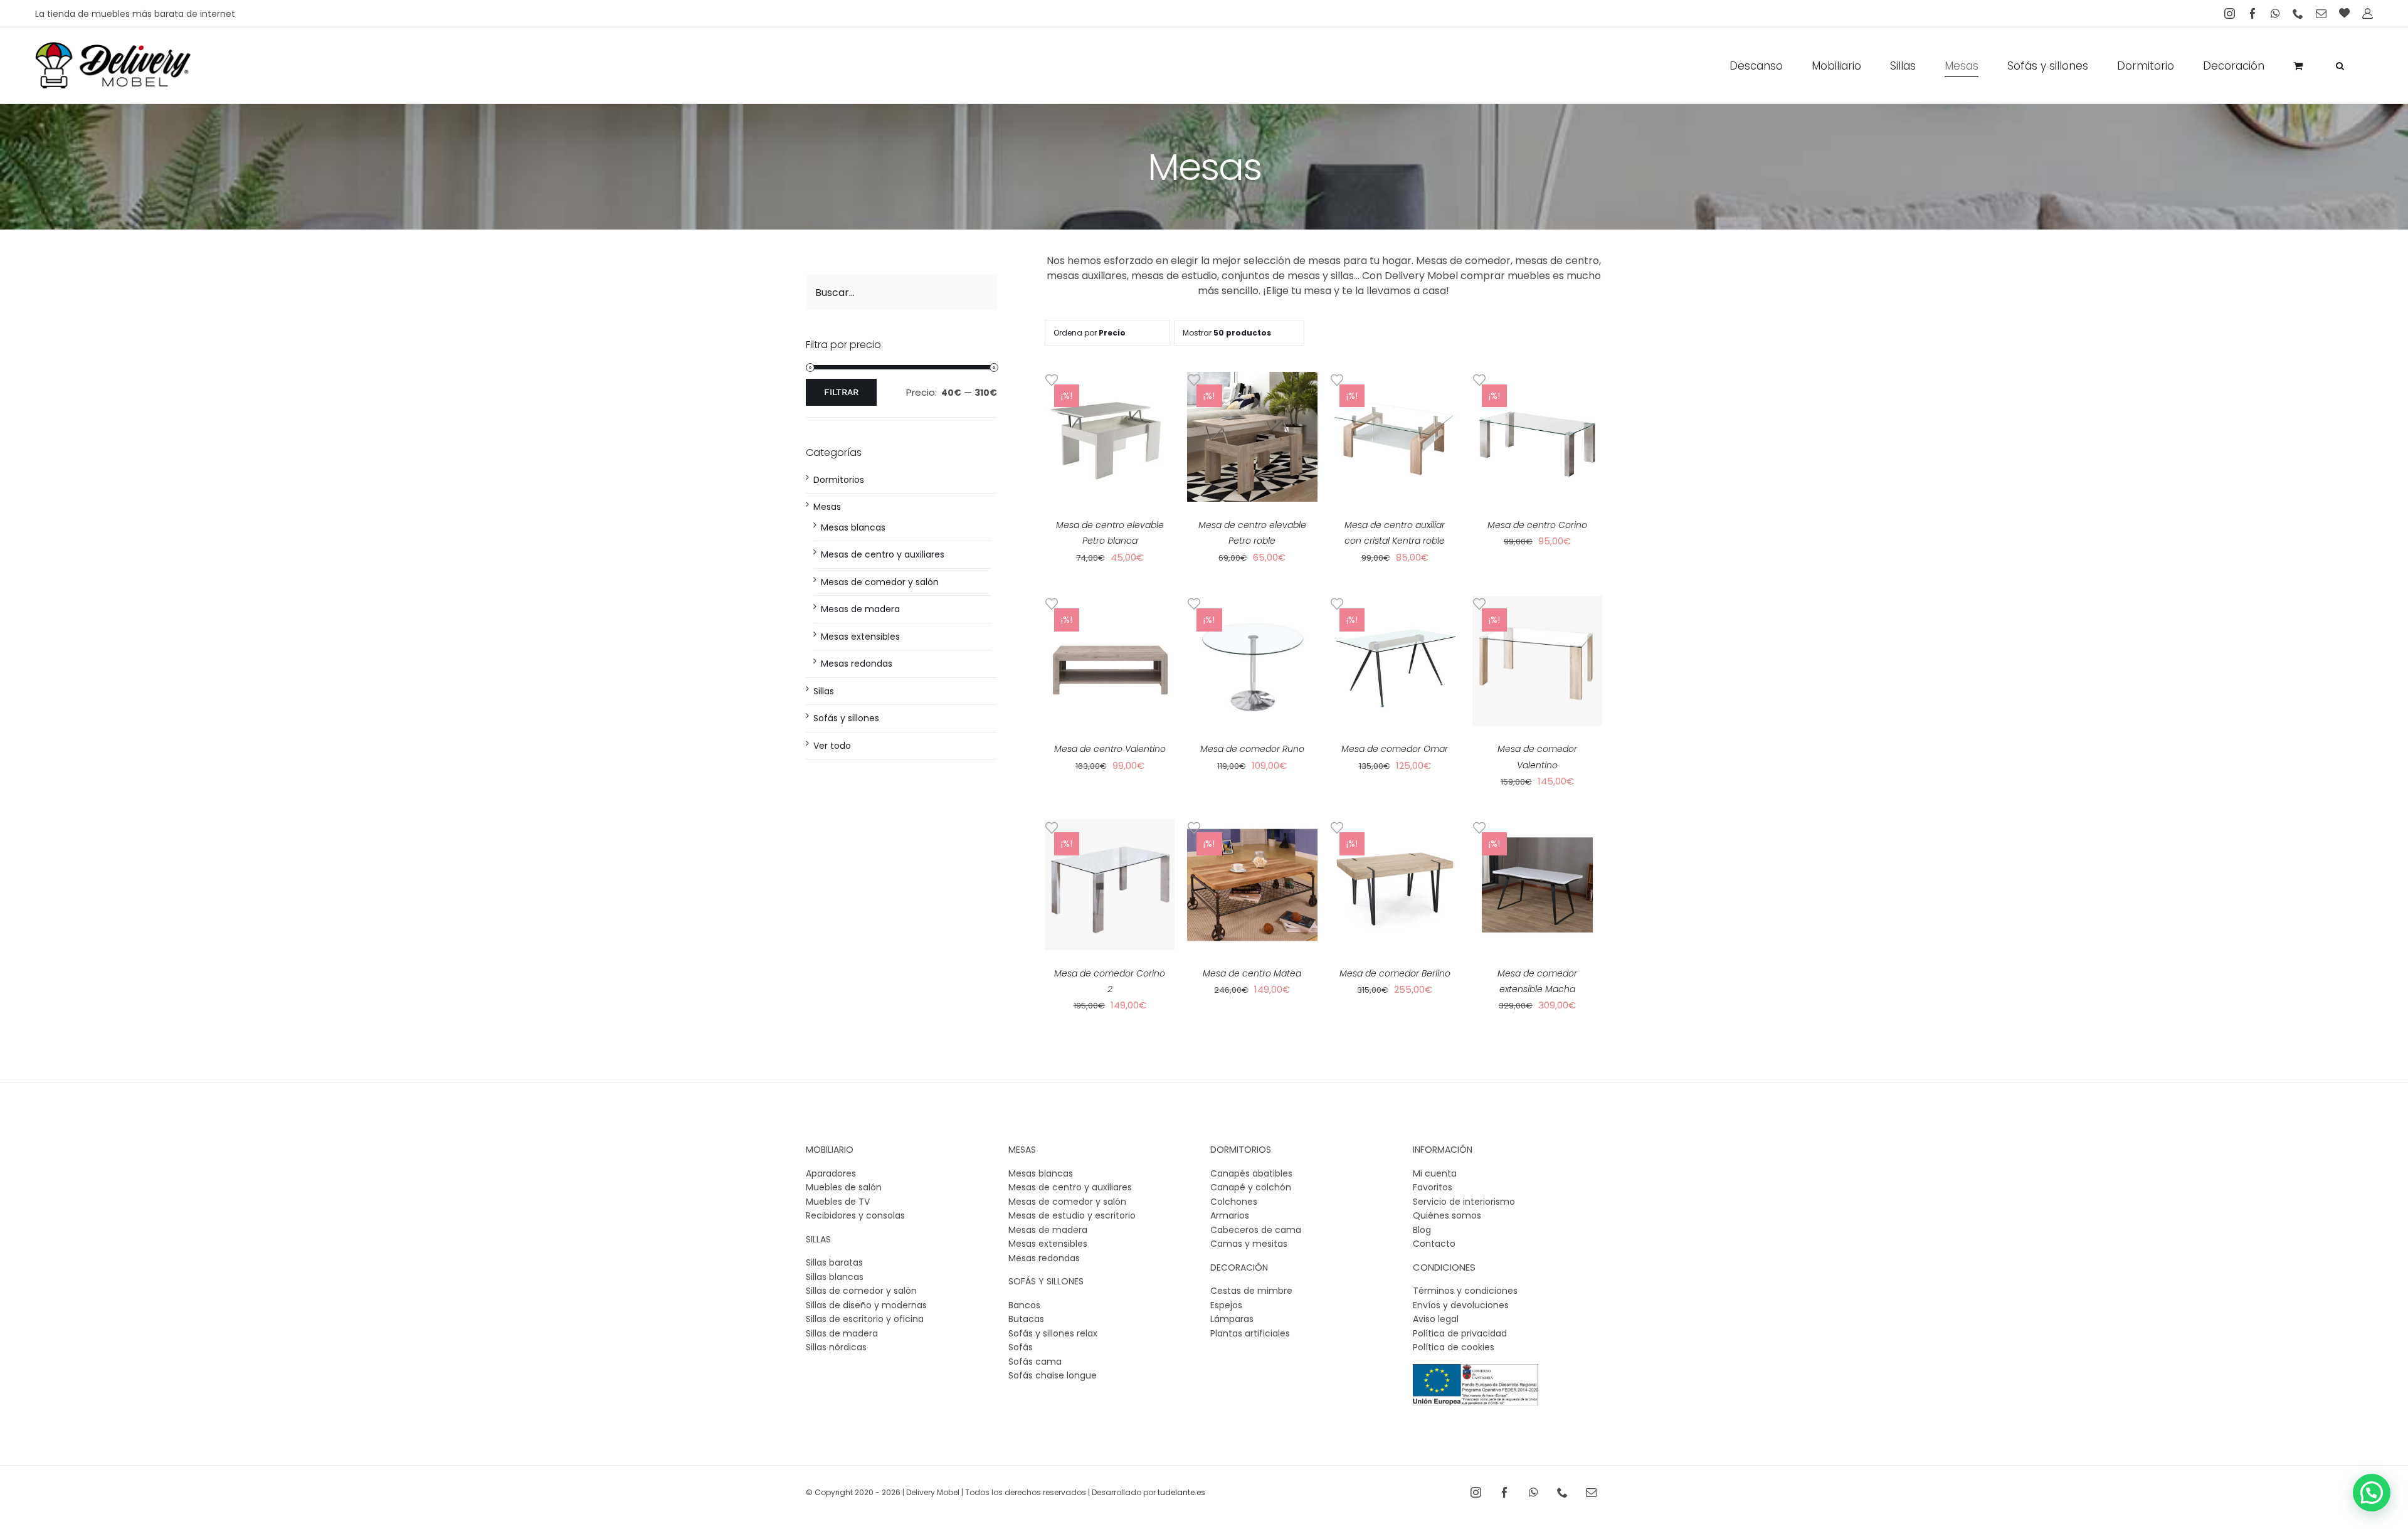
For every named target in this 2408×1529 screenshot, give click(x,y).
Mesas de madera (860, 609)
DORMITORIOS (1241, 1150)
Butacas (1026, 1319)
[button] (2340, 66)
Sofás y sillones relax (1053, 1333)
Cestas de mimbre (1251, 1291)
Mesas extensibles (860, 637)
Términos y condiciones (1465, 1291)
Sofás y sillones (846, 718)
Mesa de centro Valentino (1110, 749)
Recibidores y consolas (855, 1215)
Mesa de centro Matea (1252, 973)
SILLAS (818, 1239)
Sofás (1021, 1347)
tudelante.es (1181, 1492)
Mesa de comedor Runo (1252, 749)
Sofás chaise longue (1053, 1375)
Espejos (1226, 1305)
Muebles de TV (838, 1202)
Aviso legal (1436, 1319)
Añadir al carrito (1110, 433)
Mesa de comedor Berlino (1395, 973)
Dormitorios (839, 480)
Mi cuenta (1435, 1173)
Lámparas (1232, 1319)
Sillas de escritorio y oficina (865, 1319)
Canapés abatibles (1251, 1173)
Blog (1422, 1230)
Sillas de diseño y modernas (866, 1305)
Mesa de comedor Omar (1395, 749)
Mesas (827, 507)
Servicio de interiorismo (1464, 1202)
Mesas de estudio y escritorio (1072, 1215)
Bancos (1024, 1305)
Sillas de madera (842, 1333)
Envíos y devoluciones (1461, 1305)
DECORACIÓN (1239, 1267)
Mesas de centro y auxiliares (883, 554)
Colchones (1234, 1202)
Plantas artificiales (1250, 1333)
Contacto (1434, 1244)
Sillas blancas (835, 1277)
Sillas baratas (834, 1262)
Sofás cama (1035, 1362)
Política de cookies (1454, 1347)
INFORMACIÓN (1443, 1150)
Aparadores (831, 1173)
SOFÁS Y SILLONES (1046, 1281)
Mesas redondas (857, 664)
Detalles (1110, 444)
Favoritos (1433, 1187)
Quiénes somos (1447, 1215)
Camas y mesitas (1249, 1244)
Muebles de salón (844, 1187)
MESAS (1022, 1150)
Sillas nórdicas (836, 1347)
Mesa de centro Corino (1537, 525)
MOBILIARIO (830, 1150)
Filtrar (841, 392)
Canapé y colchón (1251, 1187)
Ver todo (832, 746)
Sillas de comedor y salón (861, 1291)
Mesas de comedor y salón (880, 582)
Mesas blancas (853, 527)
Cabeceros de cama (1256, 1230)
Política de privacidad (1460, 1333)
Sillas (824, 691)
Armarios (1230, 1215)
